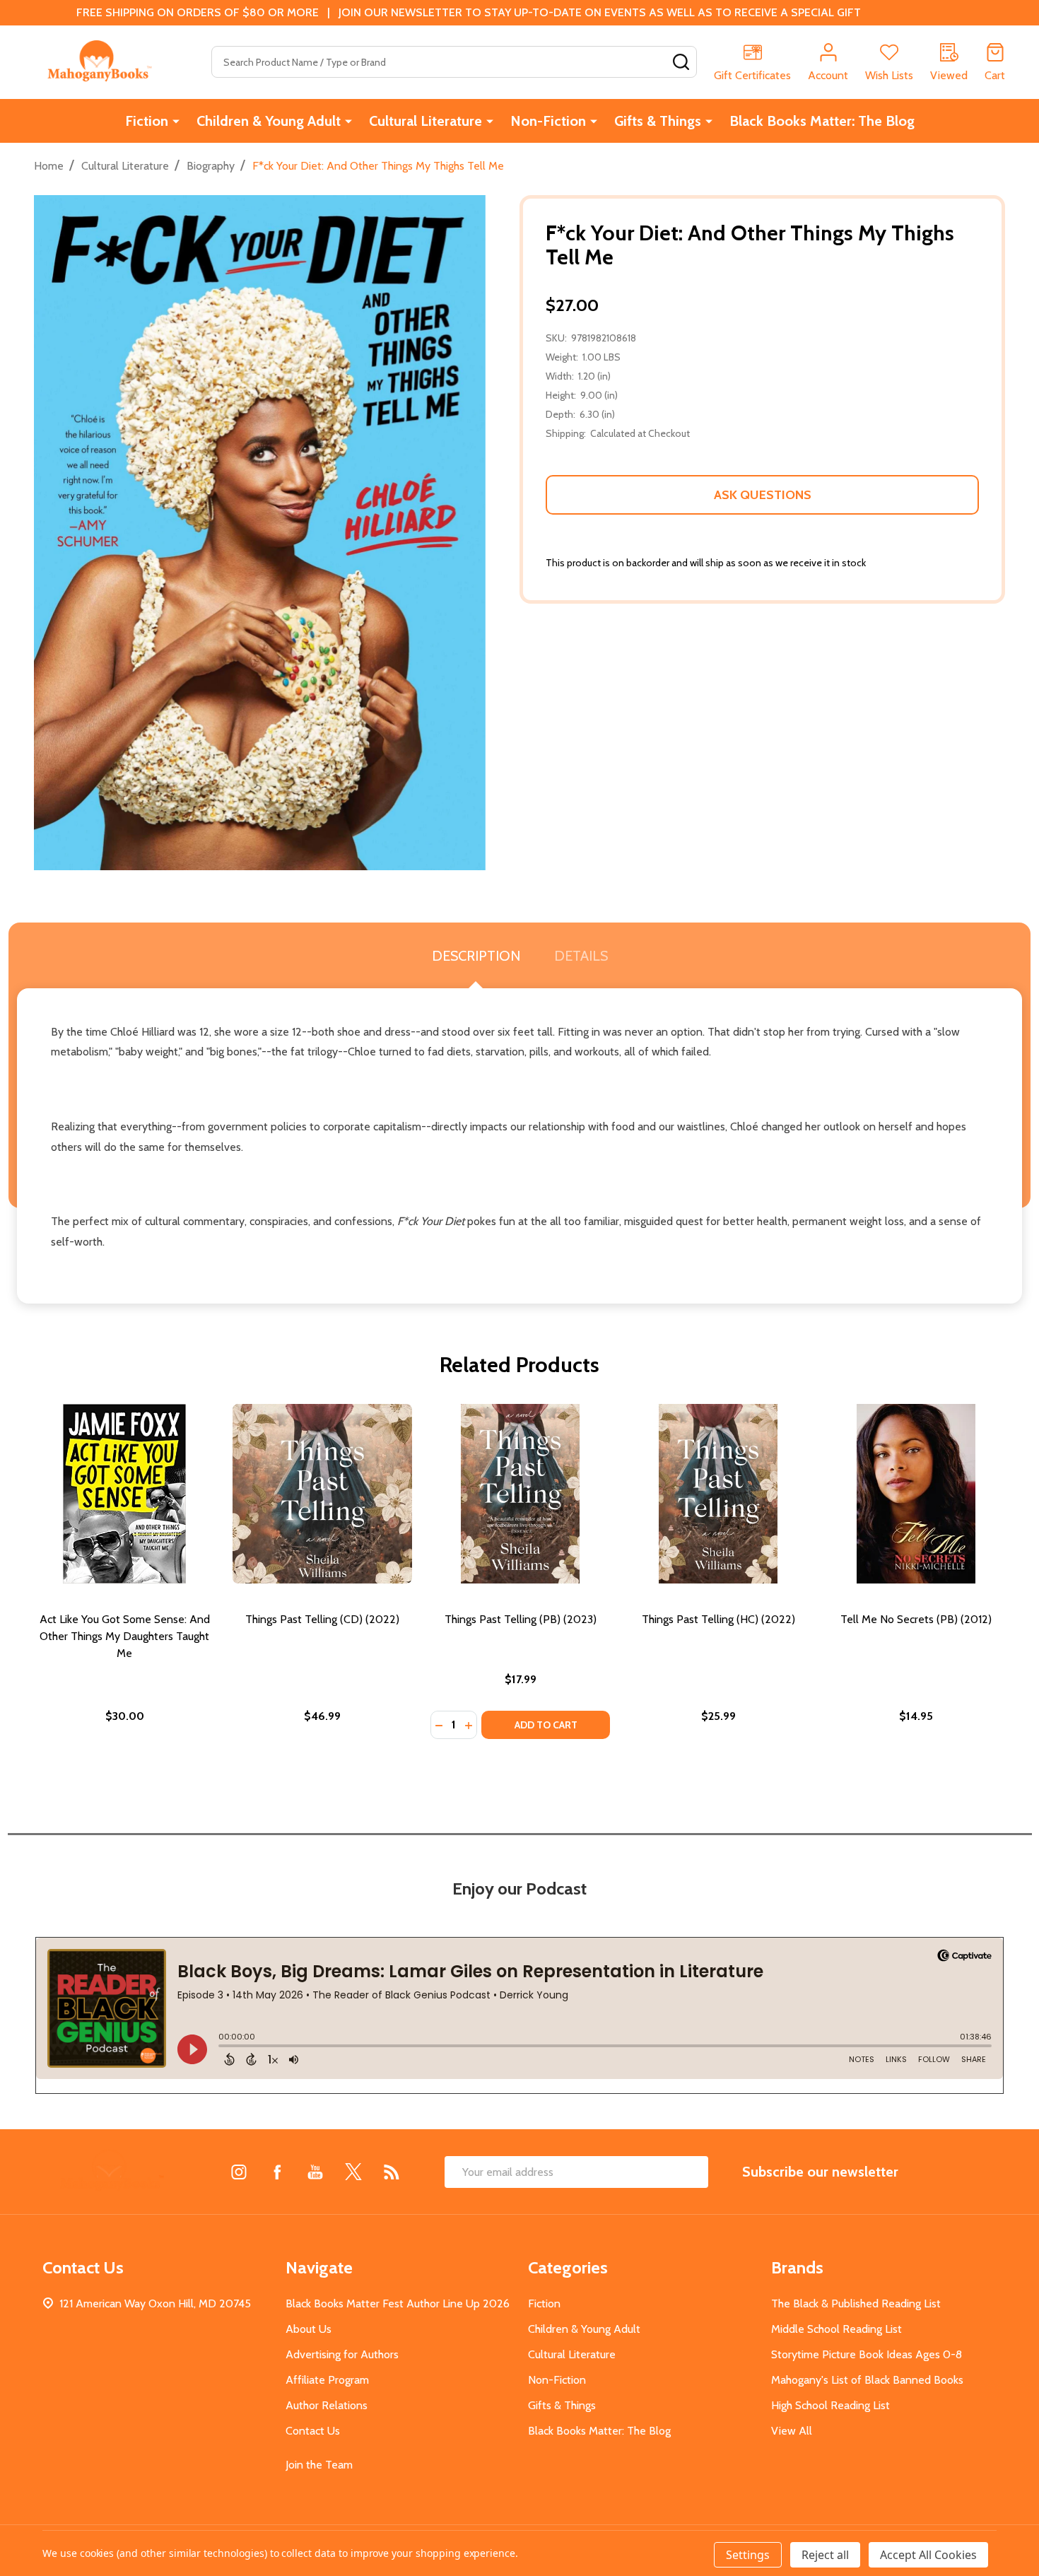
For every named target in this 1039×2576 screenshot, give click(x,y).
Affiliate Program (327, 2380)
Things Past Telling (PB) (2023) (521, 1619)
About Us (309, 2329)
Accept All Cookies (928, 2555)
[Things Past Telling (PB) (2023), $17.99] (520, 1494)
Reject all (825, 2555)
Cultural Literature (425, 121)
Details (581, 956)
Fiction (147, 121)
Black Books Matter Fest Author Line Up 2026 (398, 2303)
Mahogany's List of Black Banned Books (867, 2380)
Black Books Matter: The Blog (822, 121)
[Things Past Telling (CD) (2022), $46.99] (322, 1494)
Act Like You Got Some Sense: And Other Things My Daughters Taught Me (125, 1636)
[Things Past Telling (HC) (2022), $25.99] (718, 1494)
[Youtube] (315, 2172)
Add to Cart (546, 1725)
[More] (176, 121)
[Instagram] (239, 2172)
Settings (748, 2555)
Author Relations (327, 2405)
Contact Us (313, 2431)
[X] (353, 2172)
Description (476, 956)
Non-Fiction (548, 121)
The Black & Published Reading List (856, 2303)
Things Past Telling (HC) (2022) (718, 1619)
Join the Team (319, 2465)
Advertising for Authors (342, 2354)
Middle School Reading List (837, 2329)
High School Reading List (830, 2405)
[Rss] (392, 2172)
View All (792, 2431)
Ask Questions (763, 495)
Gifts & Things (658, 121)
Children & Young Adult (269, 121)
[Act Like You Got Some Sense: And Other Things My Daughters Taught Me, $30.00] (124, 1494)
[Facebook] (277, 2172)
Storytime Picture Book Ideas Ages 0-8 (867, 2354)
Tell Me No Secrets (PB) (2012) (916, 1619)
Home (49, 166)
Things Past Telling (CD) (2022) (322, 1619)
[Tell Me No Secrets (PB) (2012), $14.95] (916, 1494)
